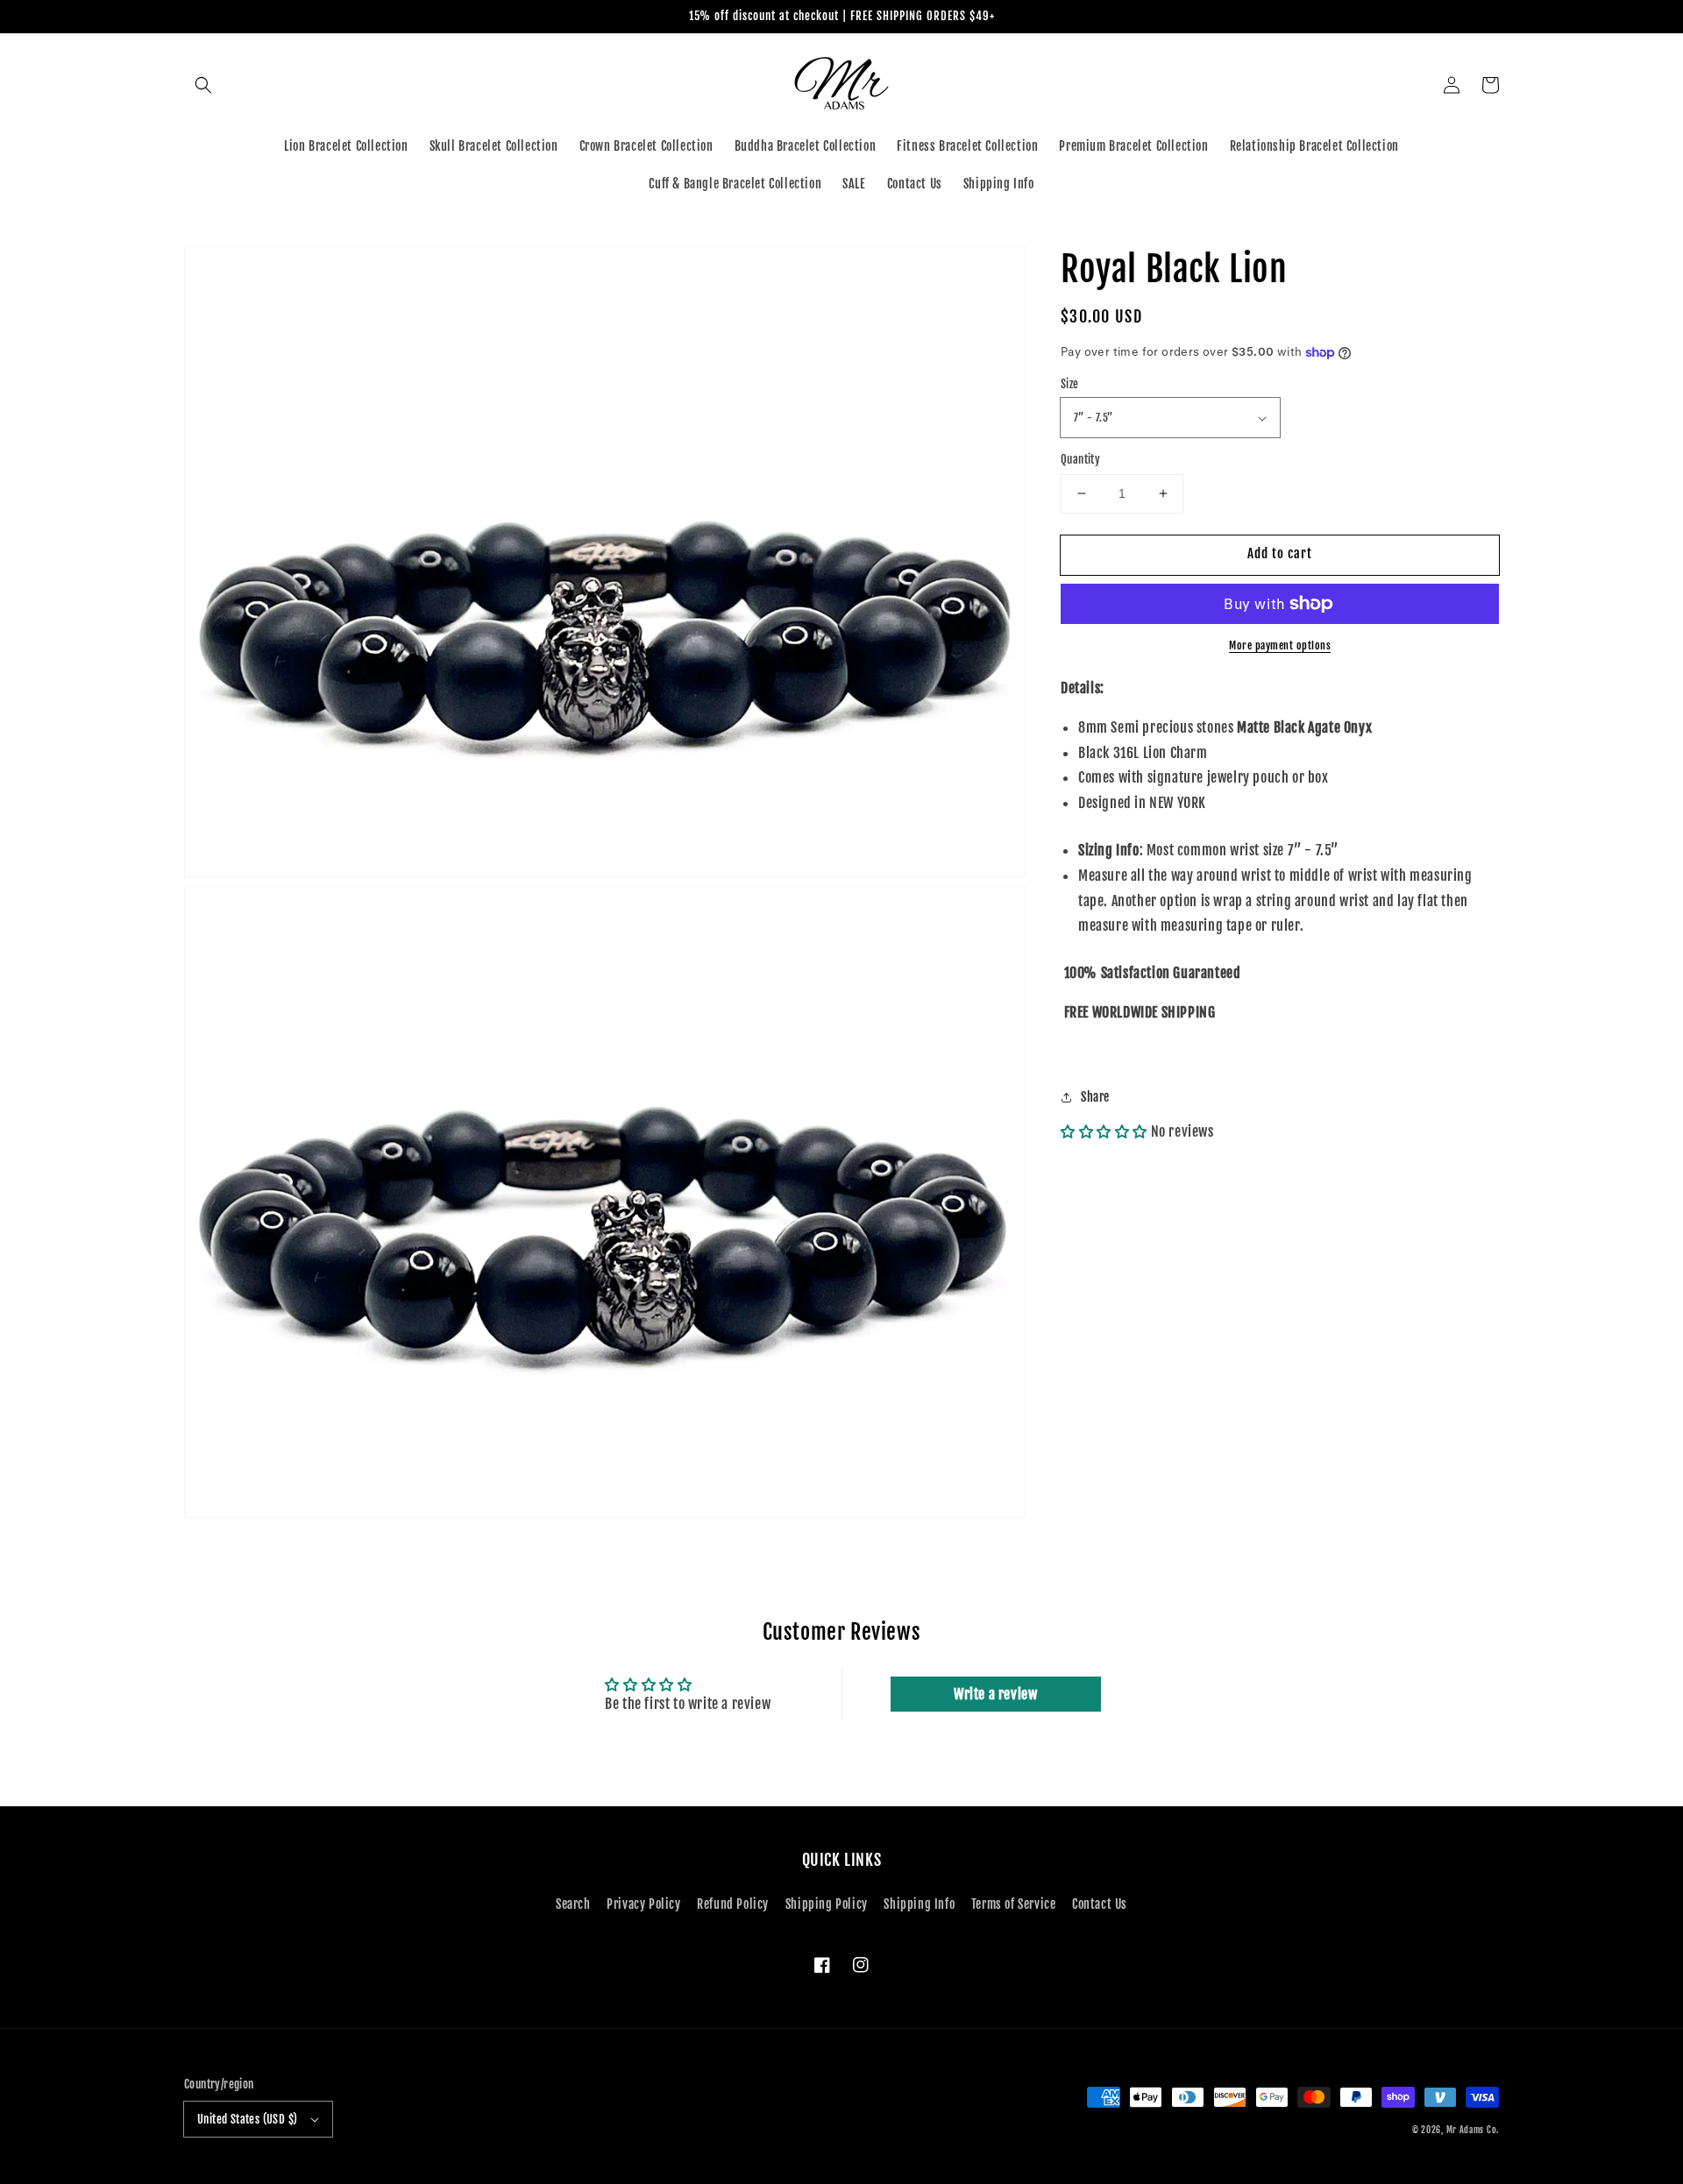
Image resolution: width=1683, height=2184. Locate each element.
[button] (203, 85)
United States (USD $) (247, 2119)
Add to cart (1280, 553)
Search (573, 1904)
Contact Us (1100, 1904)
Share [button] (1095, 1097)
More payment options (1280, 645)
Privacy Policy (643, 1904)
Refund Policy (733, 1904)
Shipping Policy (827, 1904)
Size (1070, 384)
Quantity (1080, 459)
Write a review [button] (995, 1694)
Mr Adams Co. (1473, 2130)
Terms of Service (1014, 1904)
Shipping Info (919, 1904)
